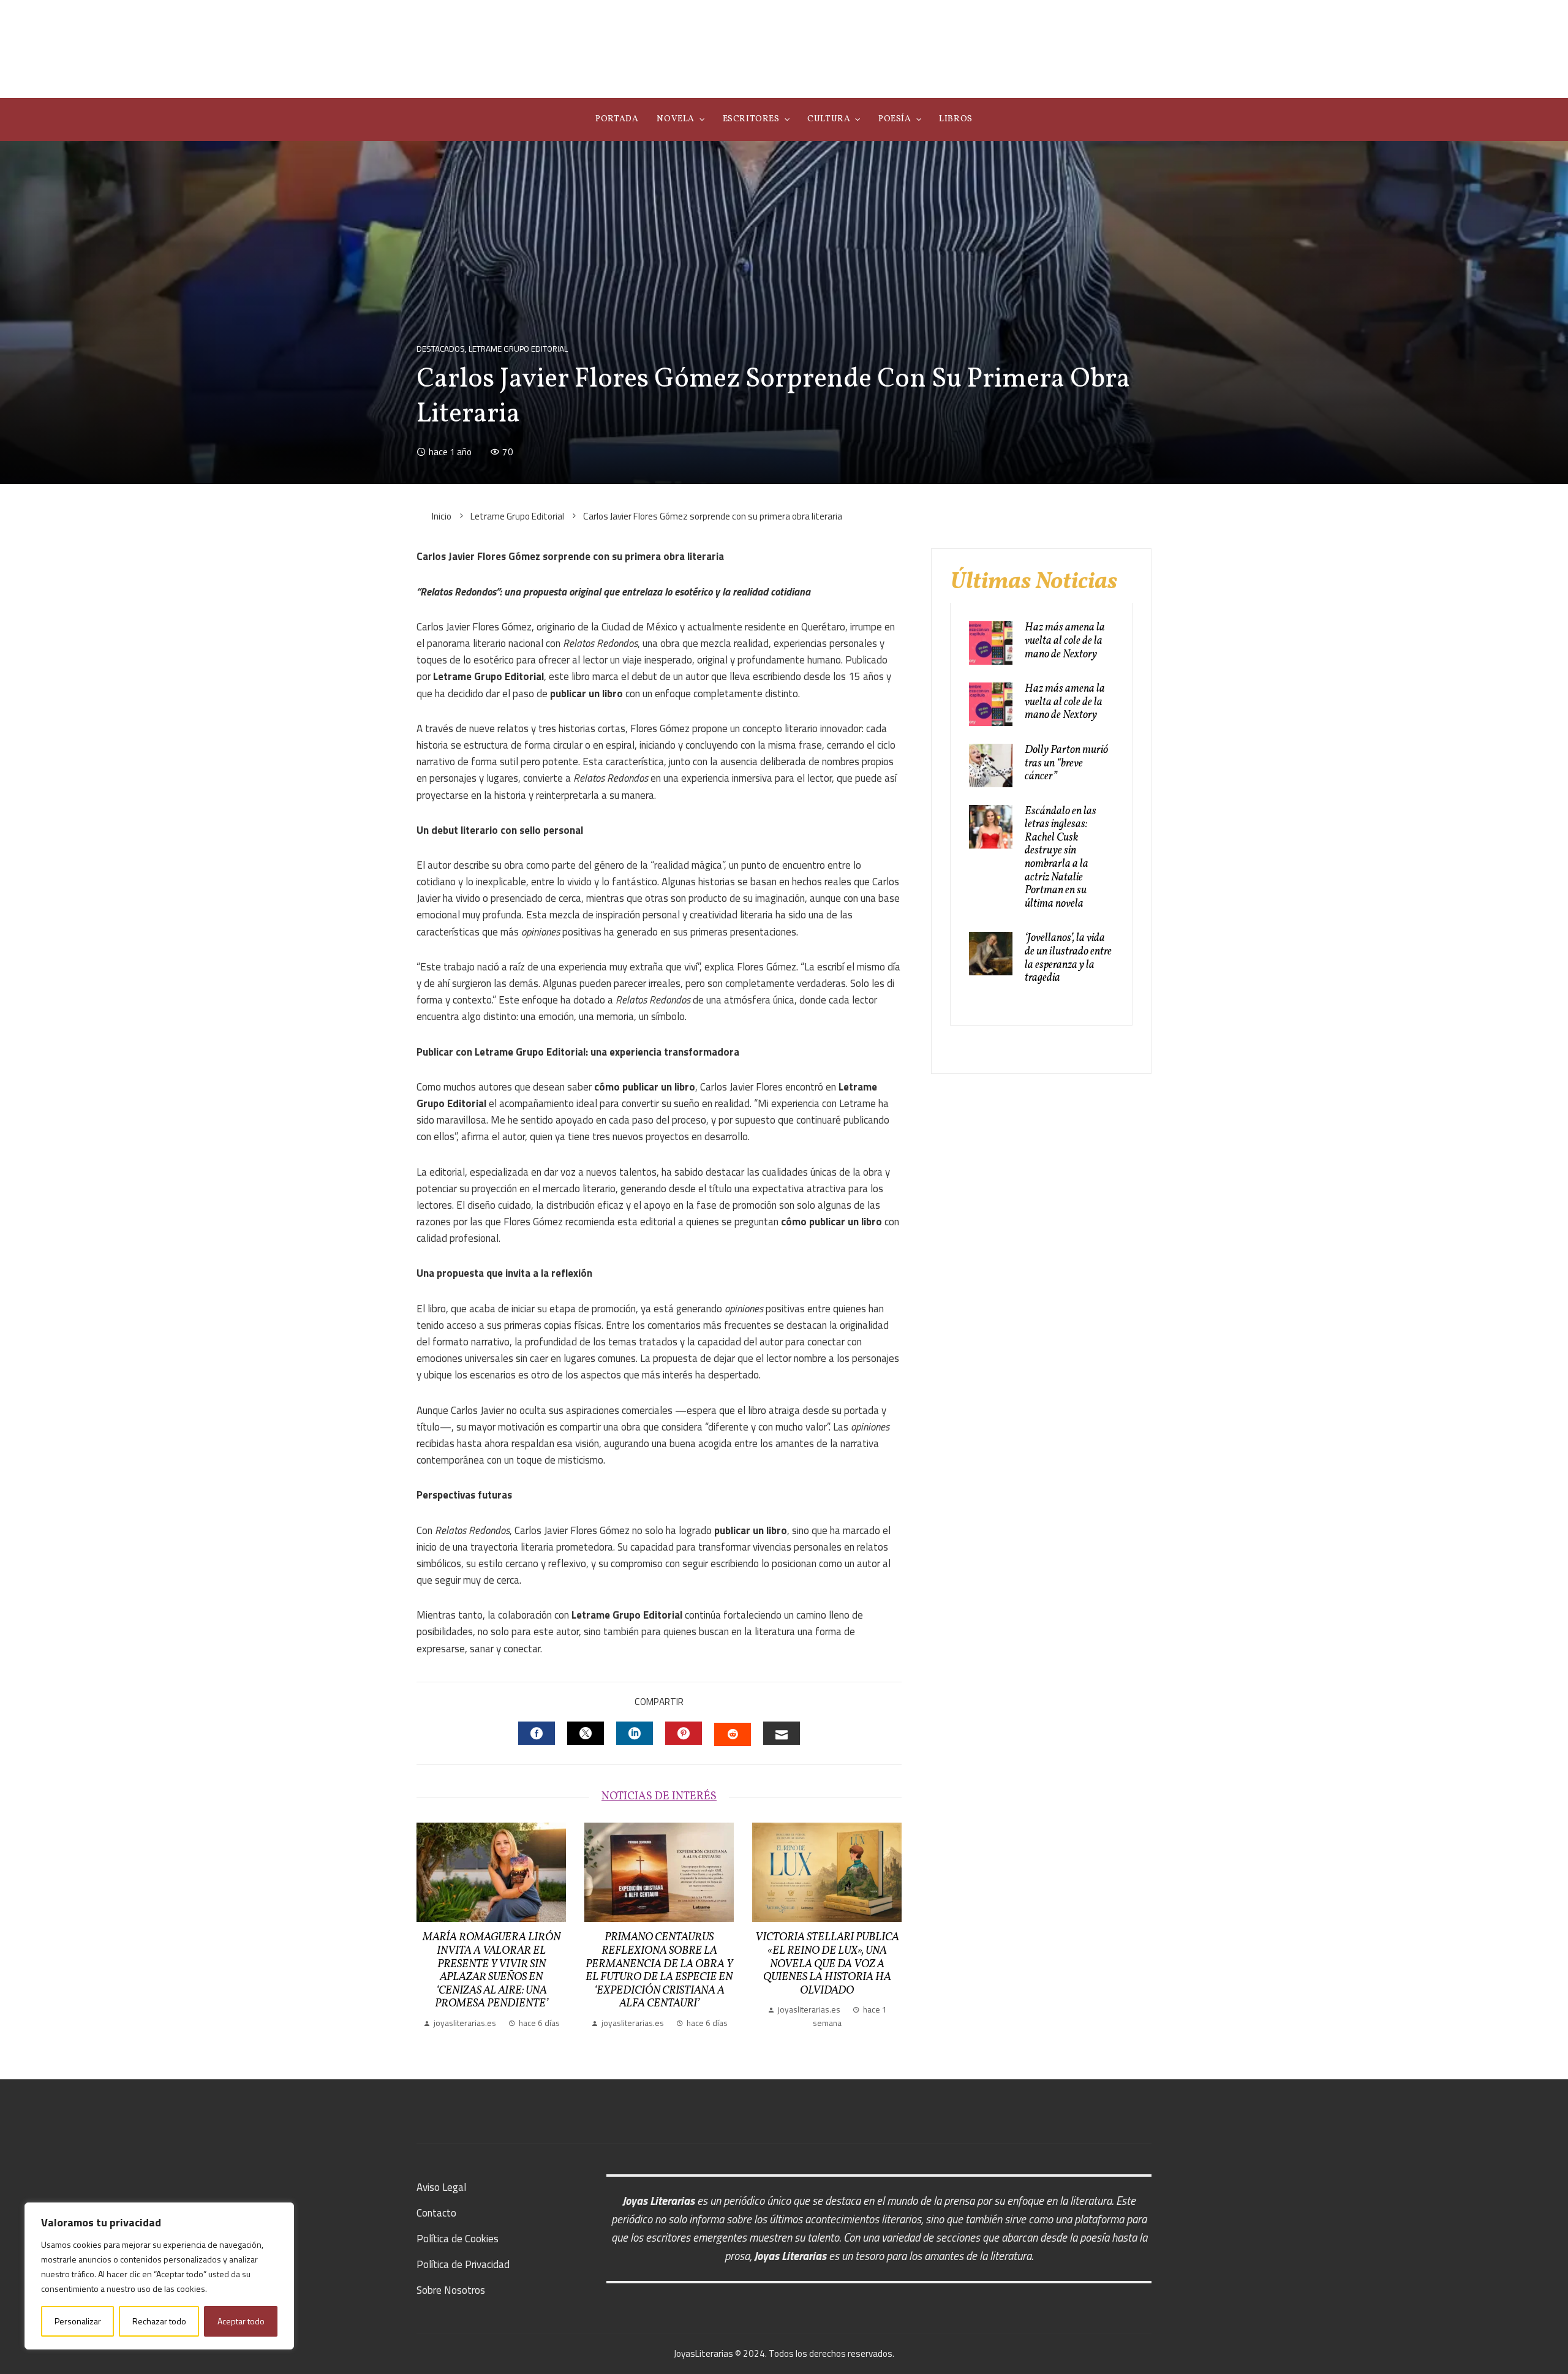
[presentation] (429, 1926)
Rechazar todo (159, 2321)
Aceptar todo (241, 2321)
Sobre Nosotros (451, 2290)
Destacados (441, 349)
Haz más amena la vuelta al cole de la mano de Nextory (1065, 641)
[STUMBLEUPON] (733, 1734)
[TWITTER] (586, 1733)
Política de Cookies (458, 2239)
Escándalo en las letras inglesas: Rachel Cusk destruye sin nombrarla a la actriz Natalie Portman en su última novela (1061, 858)
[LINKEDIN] (635, 1733)
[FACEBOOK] (537, 1733)
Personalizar (78, 2321)
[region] (159, 2276)
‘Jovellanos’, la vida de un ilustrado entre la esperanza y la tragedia (1068, 958)
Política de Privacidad (463, 2264)
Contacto (436, 2213)
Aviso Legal (441, 2187)
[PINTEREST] (684, 1733)
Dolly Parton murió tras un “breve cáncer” (1066, 763)
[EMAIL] (782, 1733)
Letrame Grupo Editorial (518, 349)
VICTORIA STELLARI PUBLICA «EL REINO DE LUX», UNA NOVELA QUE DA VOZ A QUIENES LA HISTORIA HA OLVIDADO (827, 1964)
